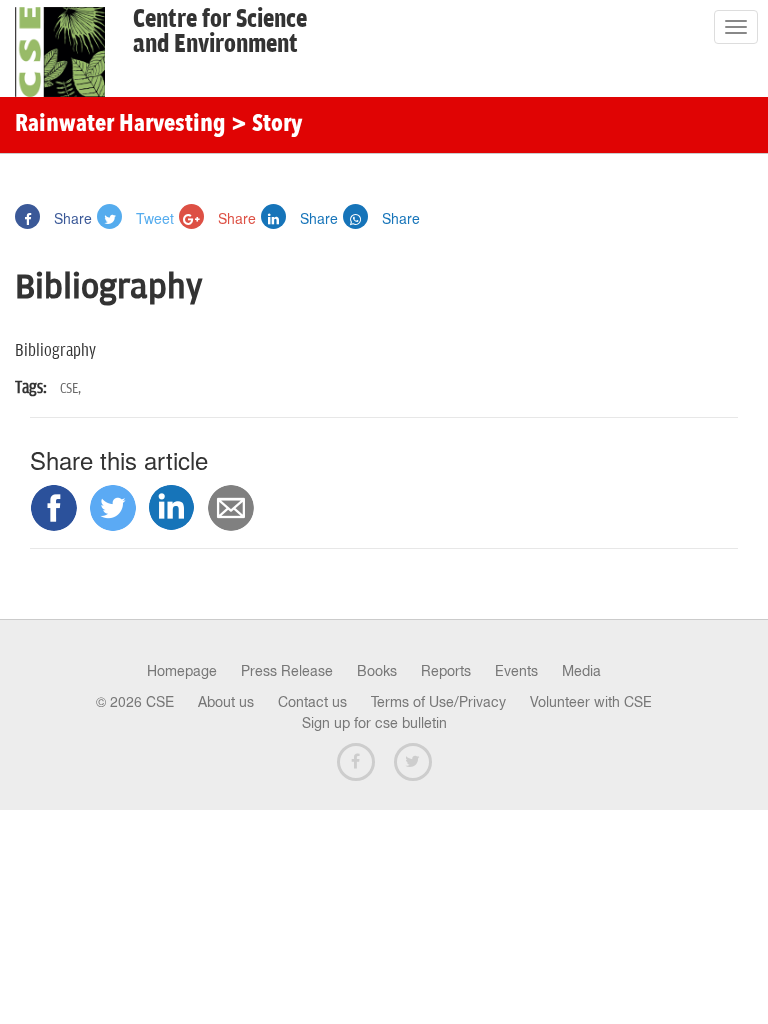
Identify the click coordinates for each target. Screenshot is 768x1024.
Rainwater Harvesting (120, 125)
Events (516, 671)
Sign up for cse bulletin (374, 723)
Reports (446, 671)
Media (581, 671)
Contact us (312, 702)
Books (377, 671)
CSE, (70, 388)
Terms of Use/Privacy (438, 702)
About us (226, 702)
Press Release (287, 671)
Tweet (153, 218)
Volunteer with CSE (591, 702)
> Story (266, 125)
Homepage (182, 671)
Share (71, 218)
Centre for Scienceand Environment (220, 32)
